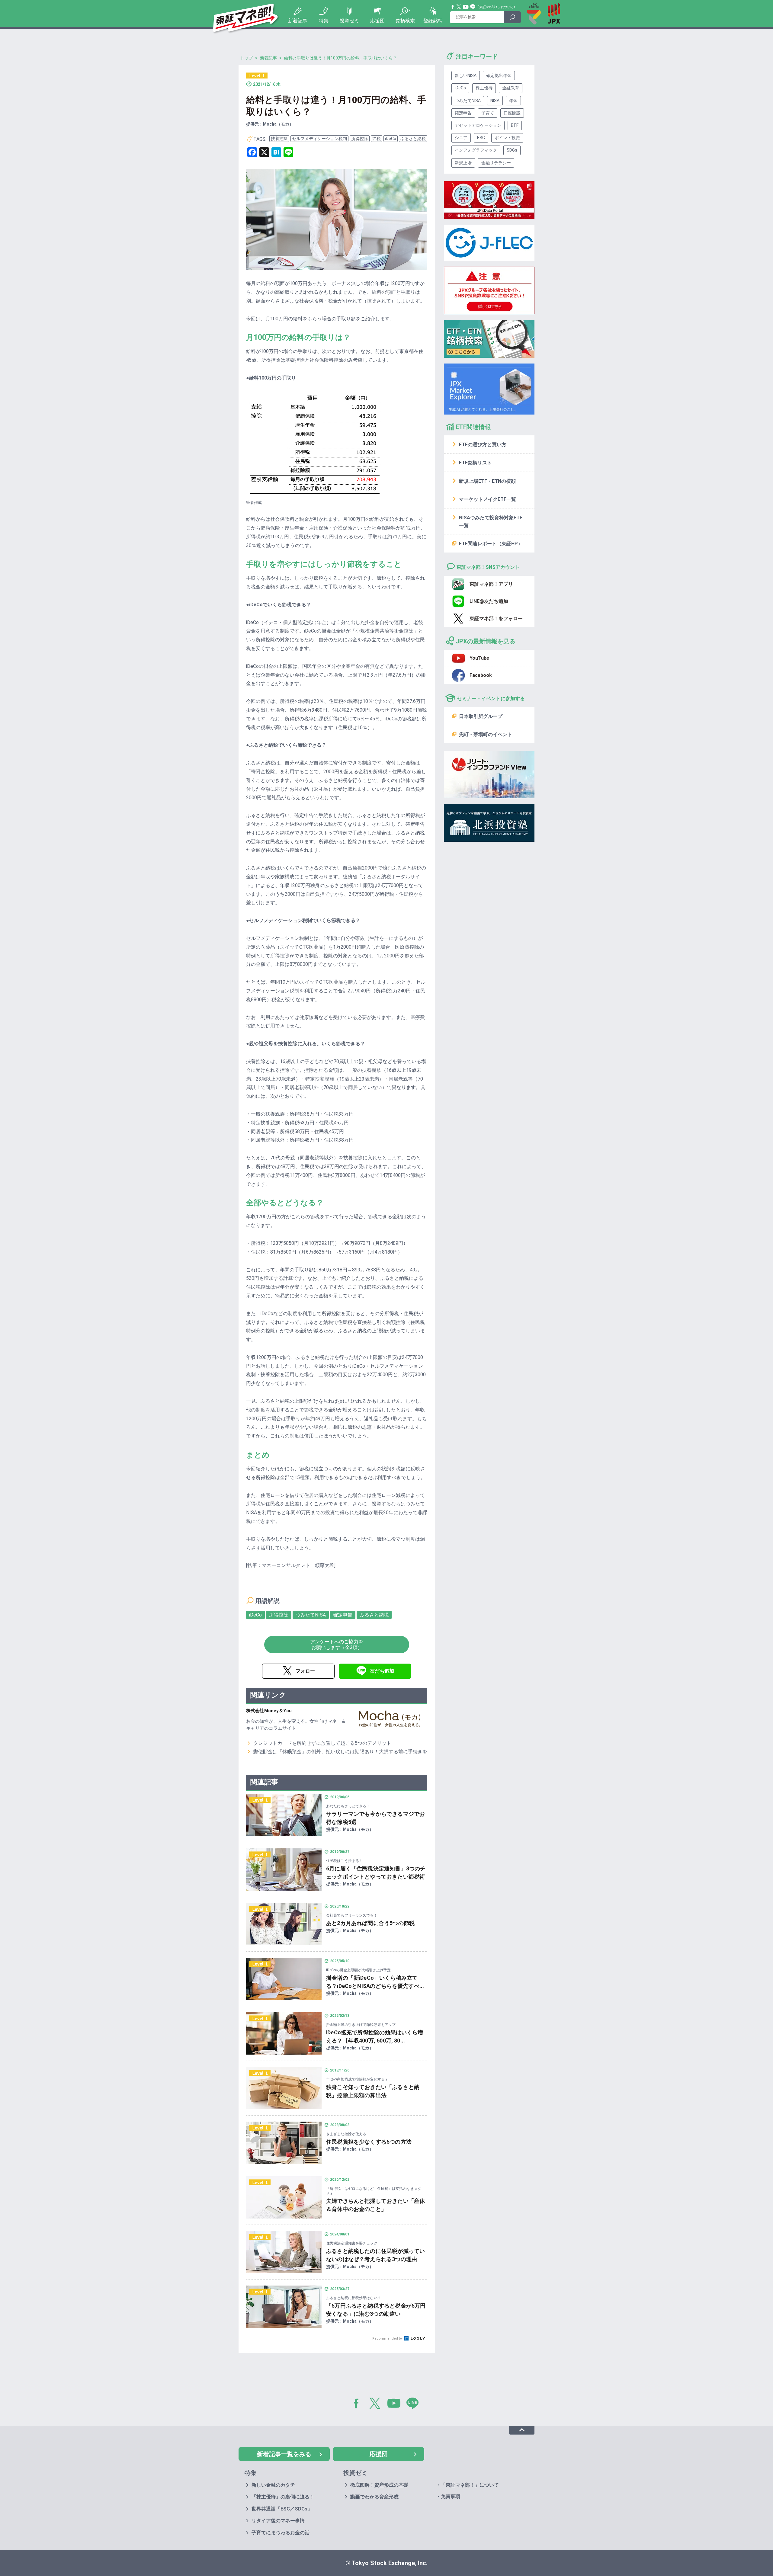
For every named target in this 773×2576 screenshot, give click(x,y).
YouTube (466, 7)
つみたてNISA (311, 1615)
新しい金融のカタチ (273, 2485)
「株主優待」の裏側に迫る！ (283, 2497)
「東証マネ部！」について (495, 7)
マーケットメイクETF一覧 (488, 499)
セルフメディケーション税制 (319, 139)
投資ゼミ (349, 21)
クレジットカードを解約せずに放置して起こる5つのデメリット (322, 1743)
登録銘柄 (433, 21)
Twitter (459, 7)
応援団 (377, 21)
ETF (515, 125)
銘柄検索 (405, 21)
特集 (324, 21)
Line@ (473, 7)
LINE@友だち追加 (489, 601)
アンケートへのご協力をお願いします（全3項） (337, 1645)
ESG (481, 138)
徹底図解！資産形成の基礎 (379, 2485)
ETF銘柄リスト (475, 463)
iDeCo (391, 139)
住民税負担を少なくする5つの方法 (369, 2142)
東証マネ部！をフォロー (496, 618)
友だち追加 (382, 1671)
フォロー (305, 1671)
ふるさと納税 (413, 139)
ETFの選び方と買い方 (483, 445)
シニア (461, 138)
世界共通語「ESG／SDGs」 (282, 2509)
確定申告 (343, 1615)
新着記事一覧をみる (284, 2454)
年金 (513, 101)
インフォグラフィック (476, 150)
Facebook (453, 7)
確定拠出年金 (499, 75)
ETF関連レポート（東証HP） (491, 544)
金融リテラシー (496, 163)
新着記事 (298, 21)
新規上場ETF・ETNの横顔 (487, 481)
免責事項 (451, 2496)
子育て (488, 113)
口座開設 (512, 113)
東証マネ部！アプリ (491, 584)
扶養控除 (279, 139)
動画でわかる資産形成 (374, 2497)
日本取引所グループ (481, 716)
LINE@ (415, 2405)
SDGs (512, 150)
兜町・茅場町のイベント (486, 734)
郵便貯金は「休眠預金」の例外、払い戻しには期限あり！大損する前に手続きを (340, 1752)
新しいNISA (466, 75)
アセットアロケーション (478, 125)
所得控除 (360, 139)
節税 (377, 139)
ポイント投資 (507, 138)
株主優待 (484, 88)
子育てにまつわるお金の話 (281, 2533)
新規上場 (463, 163)
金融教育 (511, 88)
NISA (495, 101)
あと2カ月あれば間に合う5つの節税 (370, 1923)
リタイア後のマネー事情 (278, 2521)
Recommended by (388, 2339)
